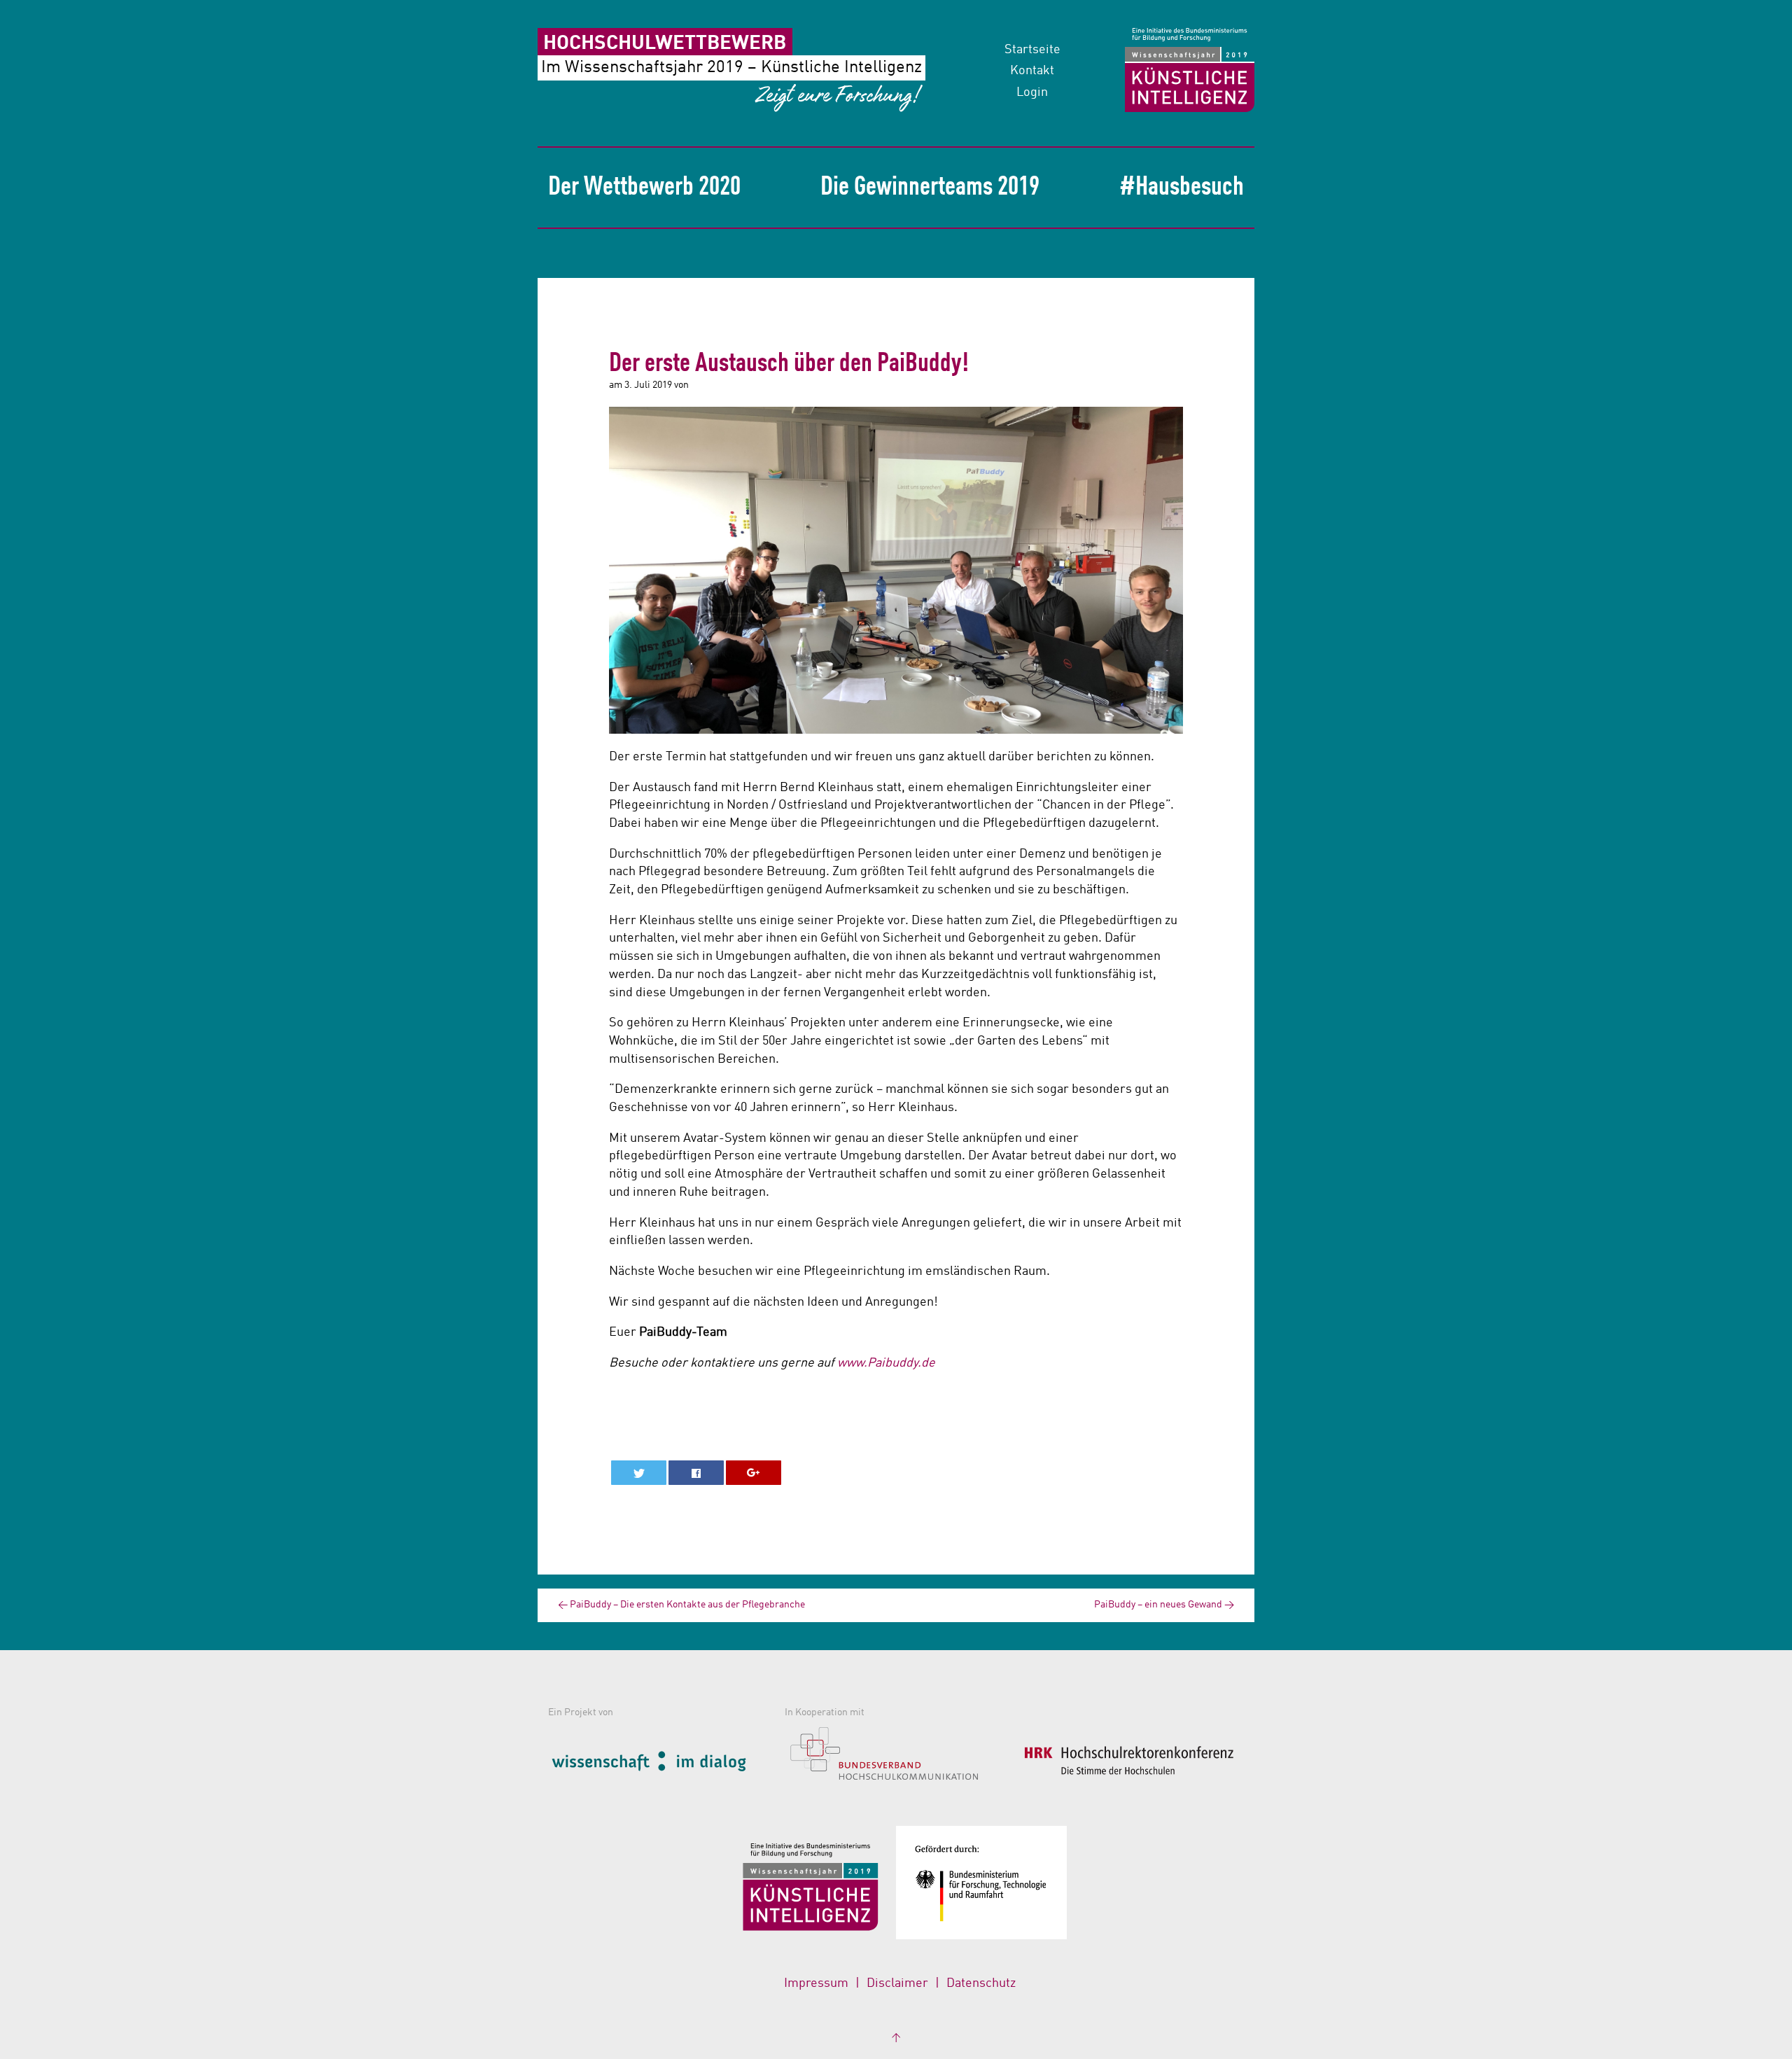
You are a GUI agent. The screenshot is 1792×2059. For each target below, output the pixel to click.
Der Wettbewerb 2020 (644, 188)
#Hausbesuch (1182, 188)
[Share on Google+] (754, 1473)
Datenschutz (981, 1983)
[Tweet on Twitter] (639, 1473)
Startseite (1032, 50)
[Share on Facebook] (696, 1473)
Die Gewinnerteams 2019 (930, 188)
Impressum (816, 1983)
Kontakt (1032, 71)
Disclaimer (897, 1983)
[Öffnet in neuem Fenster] (663, 1759)
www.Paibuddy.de (886, 1363)
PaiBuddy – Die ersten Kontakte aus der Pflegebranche (681, 1605)
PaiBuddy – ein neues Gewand (1164, 1605)
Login (1032, 92)
